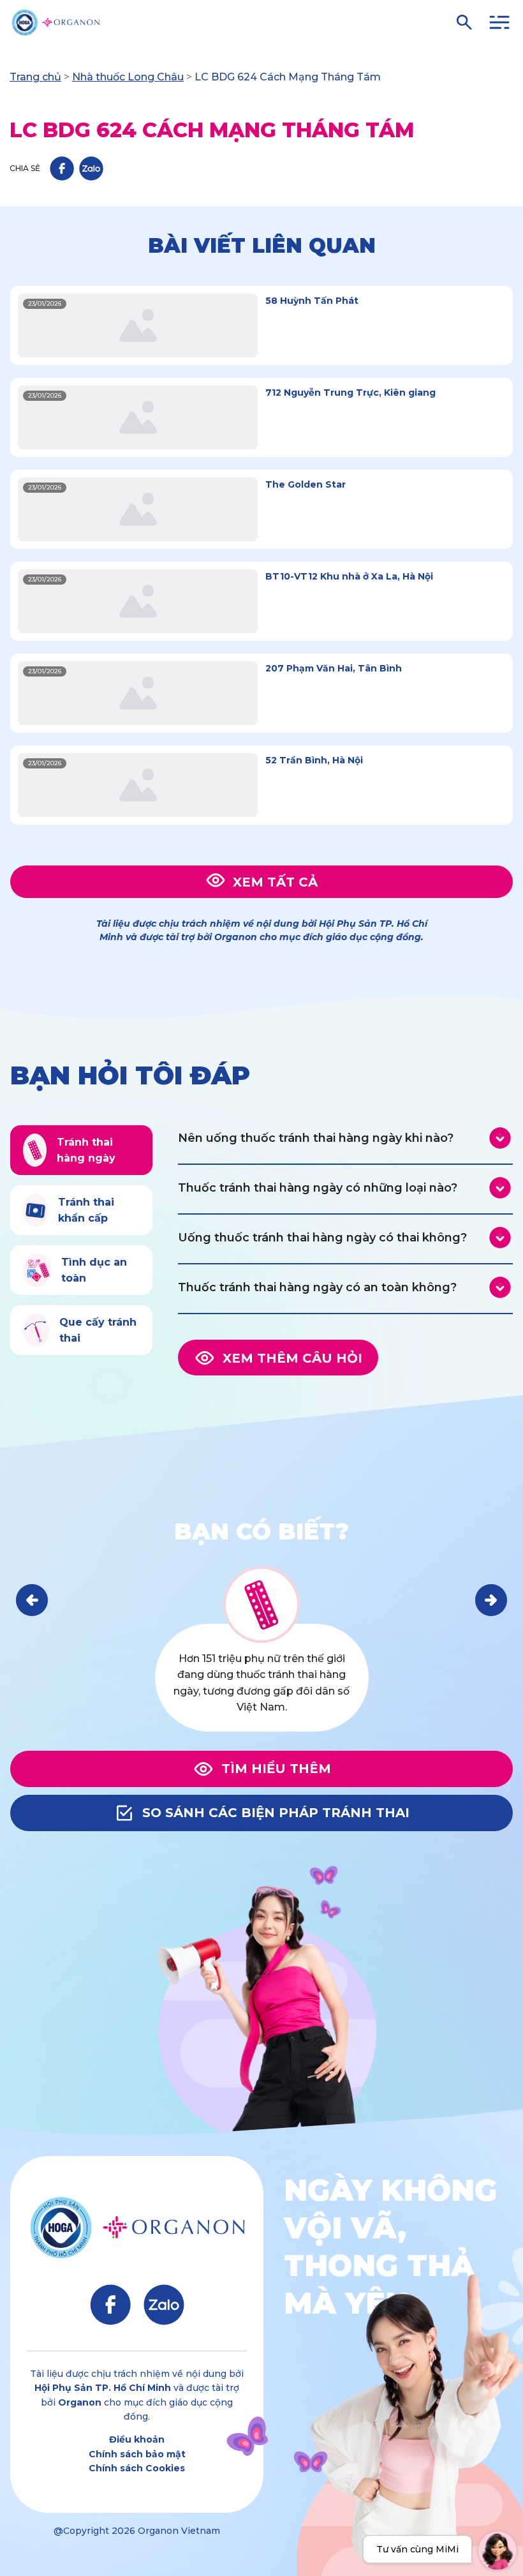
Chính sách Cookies (137, 2468)
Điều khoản (137, 2439)
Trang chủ (35, 77)
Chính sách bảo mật (137, 2454)
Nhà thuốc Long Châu (128, 77)
